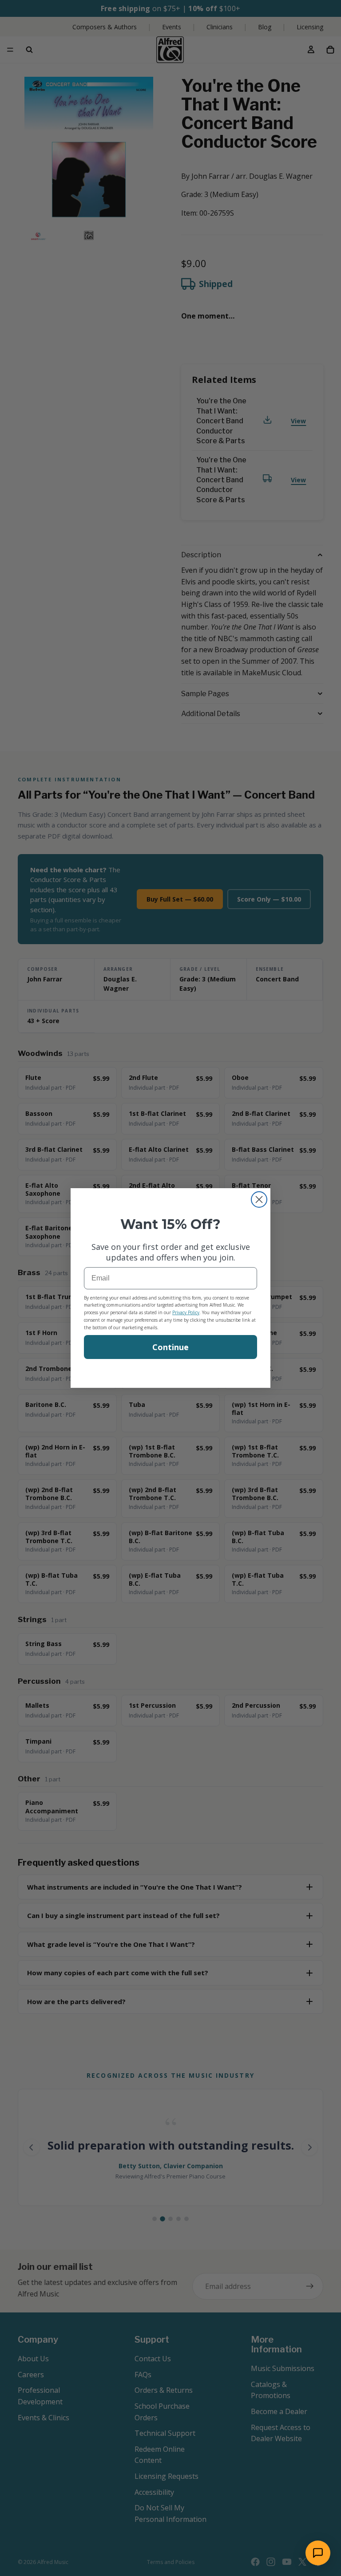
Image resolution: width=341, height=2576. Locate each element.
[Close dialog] (259, 1199)
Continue (170, 1347)
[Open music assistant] (318, 2553)
